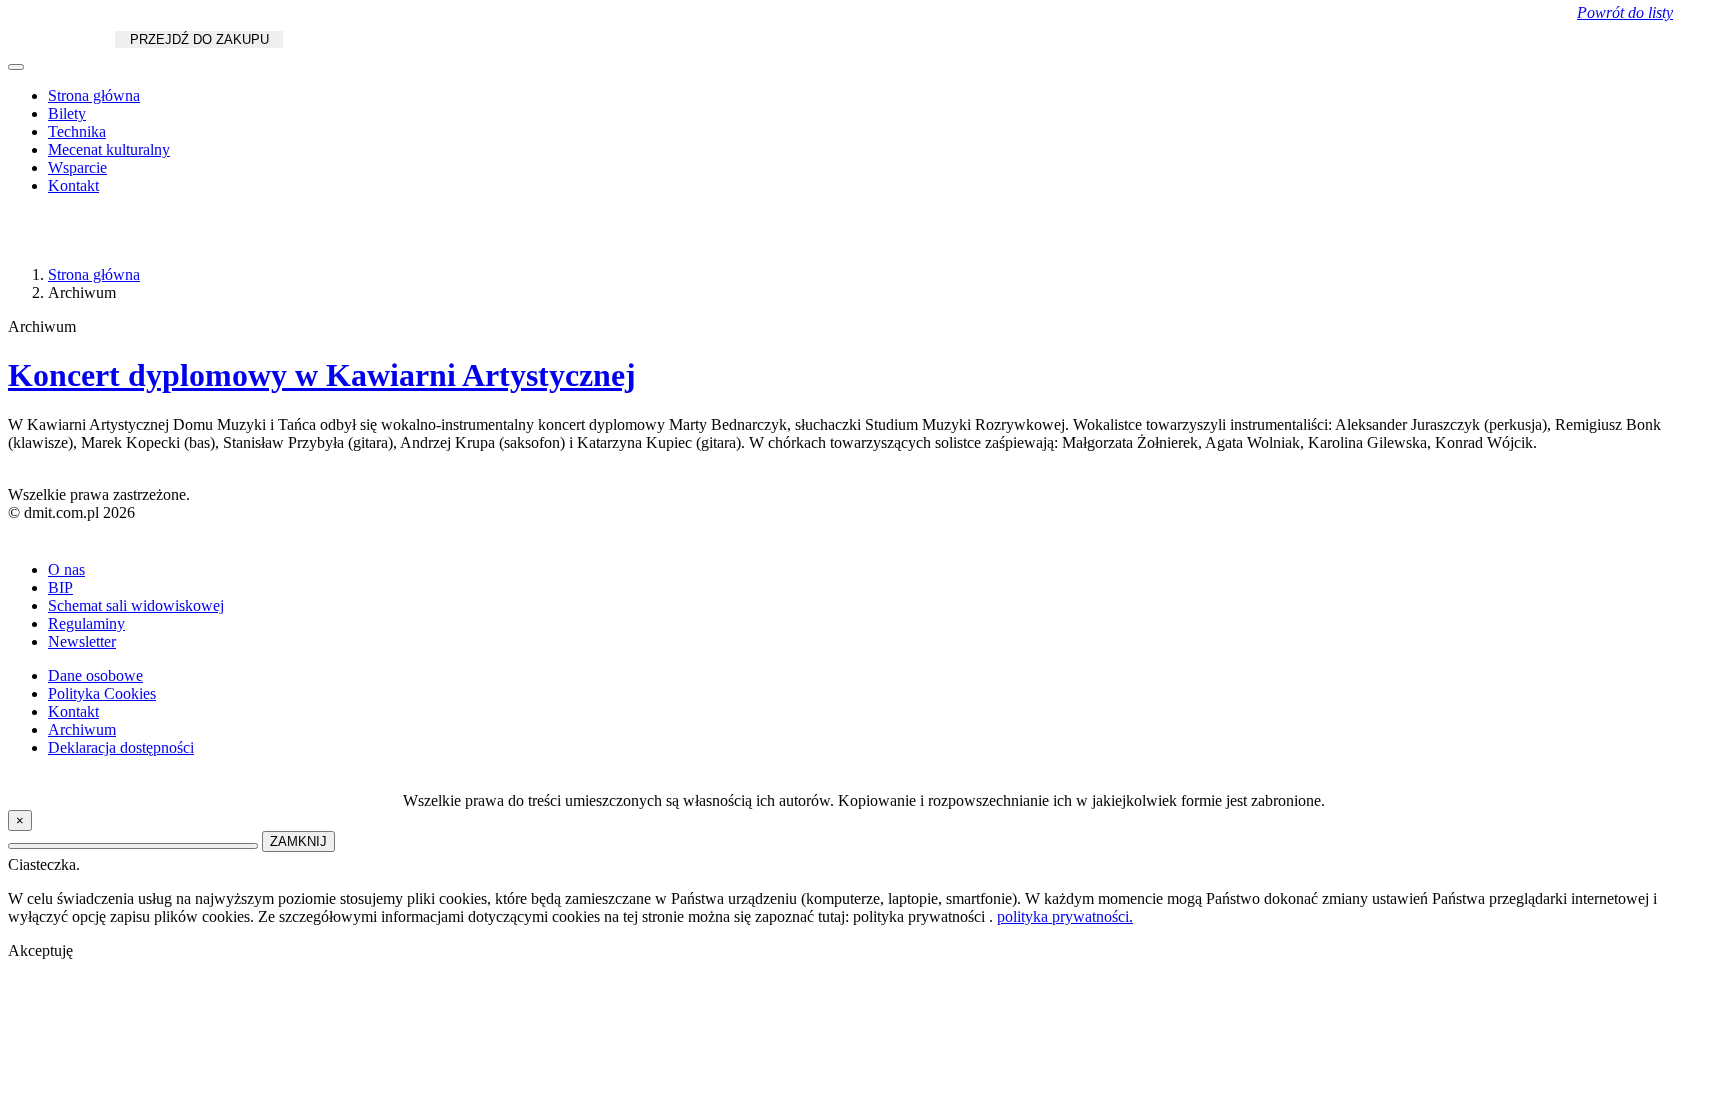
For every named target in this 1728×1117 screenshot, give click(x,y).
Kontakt (73, 185)
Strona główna (94, 95)
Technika (77, 131)
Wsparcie (77, 167)
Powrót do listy (1625, 12)
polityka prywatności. (1065, 916)
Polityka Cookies (102, 693)
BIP (60, 587)
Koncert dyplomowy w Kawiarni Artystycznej (322, 375)
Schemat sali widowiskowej (136, 605)
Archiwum (82, 729)
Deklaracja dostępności (121, 747)
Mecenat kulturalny (109, 149)
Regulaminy (86, 623)
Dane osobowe (95, 675)
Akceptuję (40, 950)
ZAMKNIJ (298, 841)
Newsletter (82, 641)
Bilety (67, 113)
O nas (66, 569)
